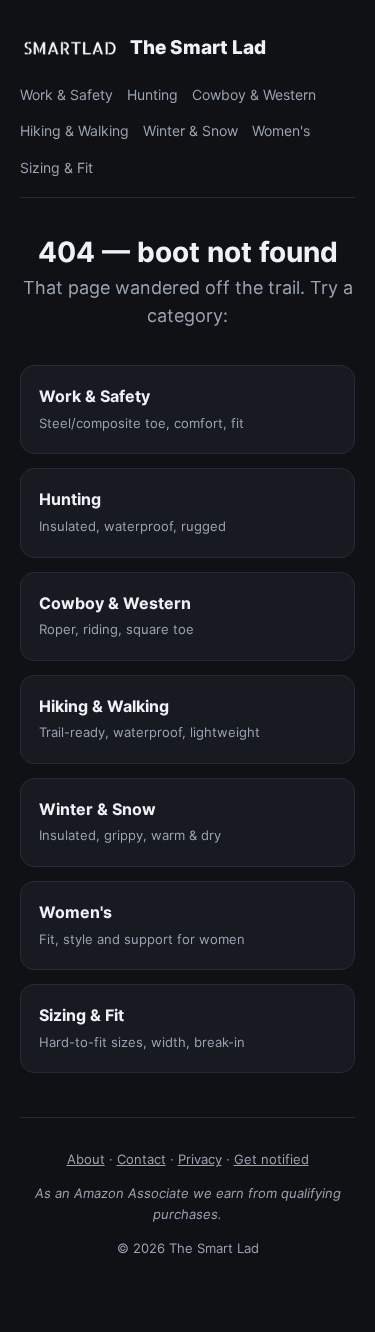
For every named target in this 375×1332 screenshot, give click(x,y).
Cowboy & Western (254, 94)
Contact (141, 1159)
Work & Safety (66, 94)
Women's (281, 130)
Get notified (271, 1159)
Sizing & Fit (56, 167)
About (86, 1159)
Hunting (152, 94)
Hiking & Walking (74, 130)
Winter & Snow (190, 130)
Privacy (200, 1159)
